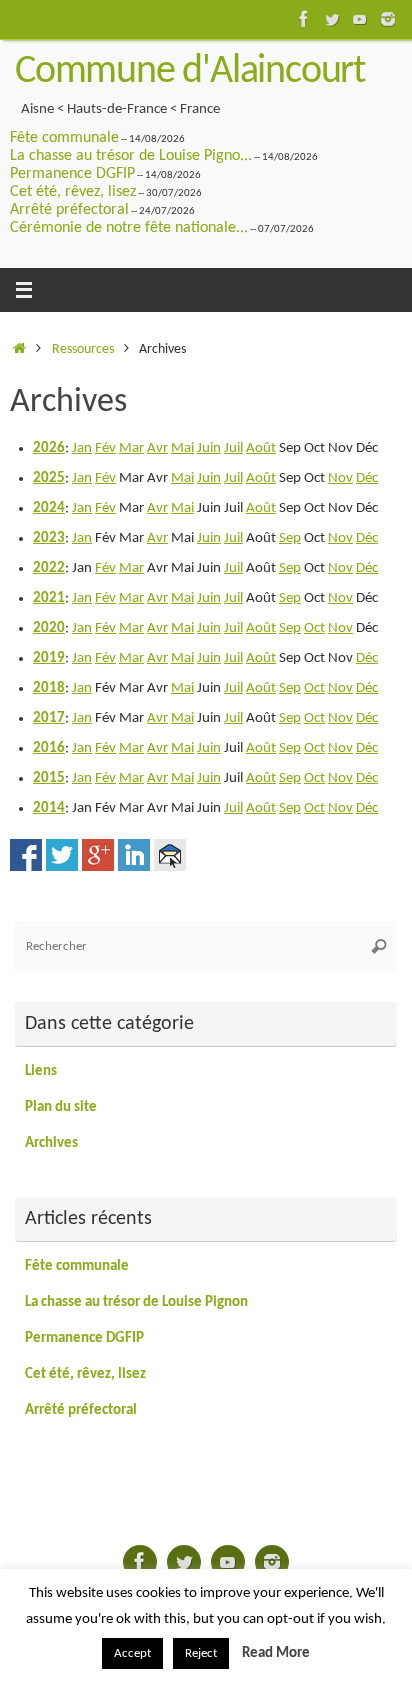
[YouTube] (360, 19)
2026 (49, 448)
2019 (49, 658)
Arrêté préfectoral (69, 210)
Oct (314, 628)
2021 (49, 598)
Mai (182, 448)
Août (261, 448)
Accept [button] (132, 1653)
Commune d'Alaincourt (190, 72)
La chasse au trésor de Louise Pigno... (131, 156)
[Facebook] (304, 19)
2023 (49, 538)
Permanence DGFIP (72, 174)
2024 (49, 508)
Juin (209, 448)
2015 (49, 778)
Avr (157, 448)
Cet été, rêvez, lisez (73, 192)
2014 (49, 808)
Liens (41, 1071)
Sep (290, 538)
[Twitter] (332, 19)
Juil (233, 448)
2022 (49, 568)
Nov (340, 478)
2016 (49, 748)
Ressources (83, 349)
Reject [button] (201, 1653)
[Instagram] (388, 19)
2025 (49, 478)
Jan (82, 448)
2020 (49, 628)
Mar (131, 448)
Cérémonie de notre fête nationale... (129, 228)
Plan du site (61, 1107)
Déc (367, 478)
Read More (276, 1653)
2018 (49, 688)
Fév (105, 448)
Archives (51, 1143)
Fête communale (64, 138)
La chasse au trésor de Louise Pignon (136, 1302)
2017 (49, 718)
